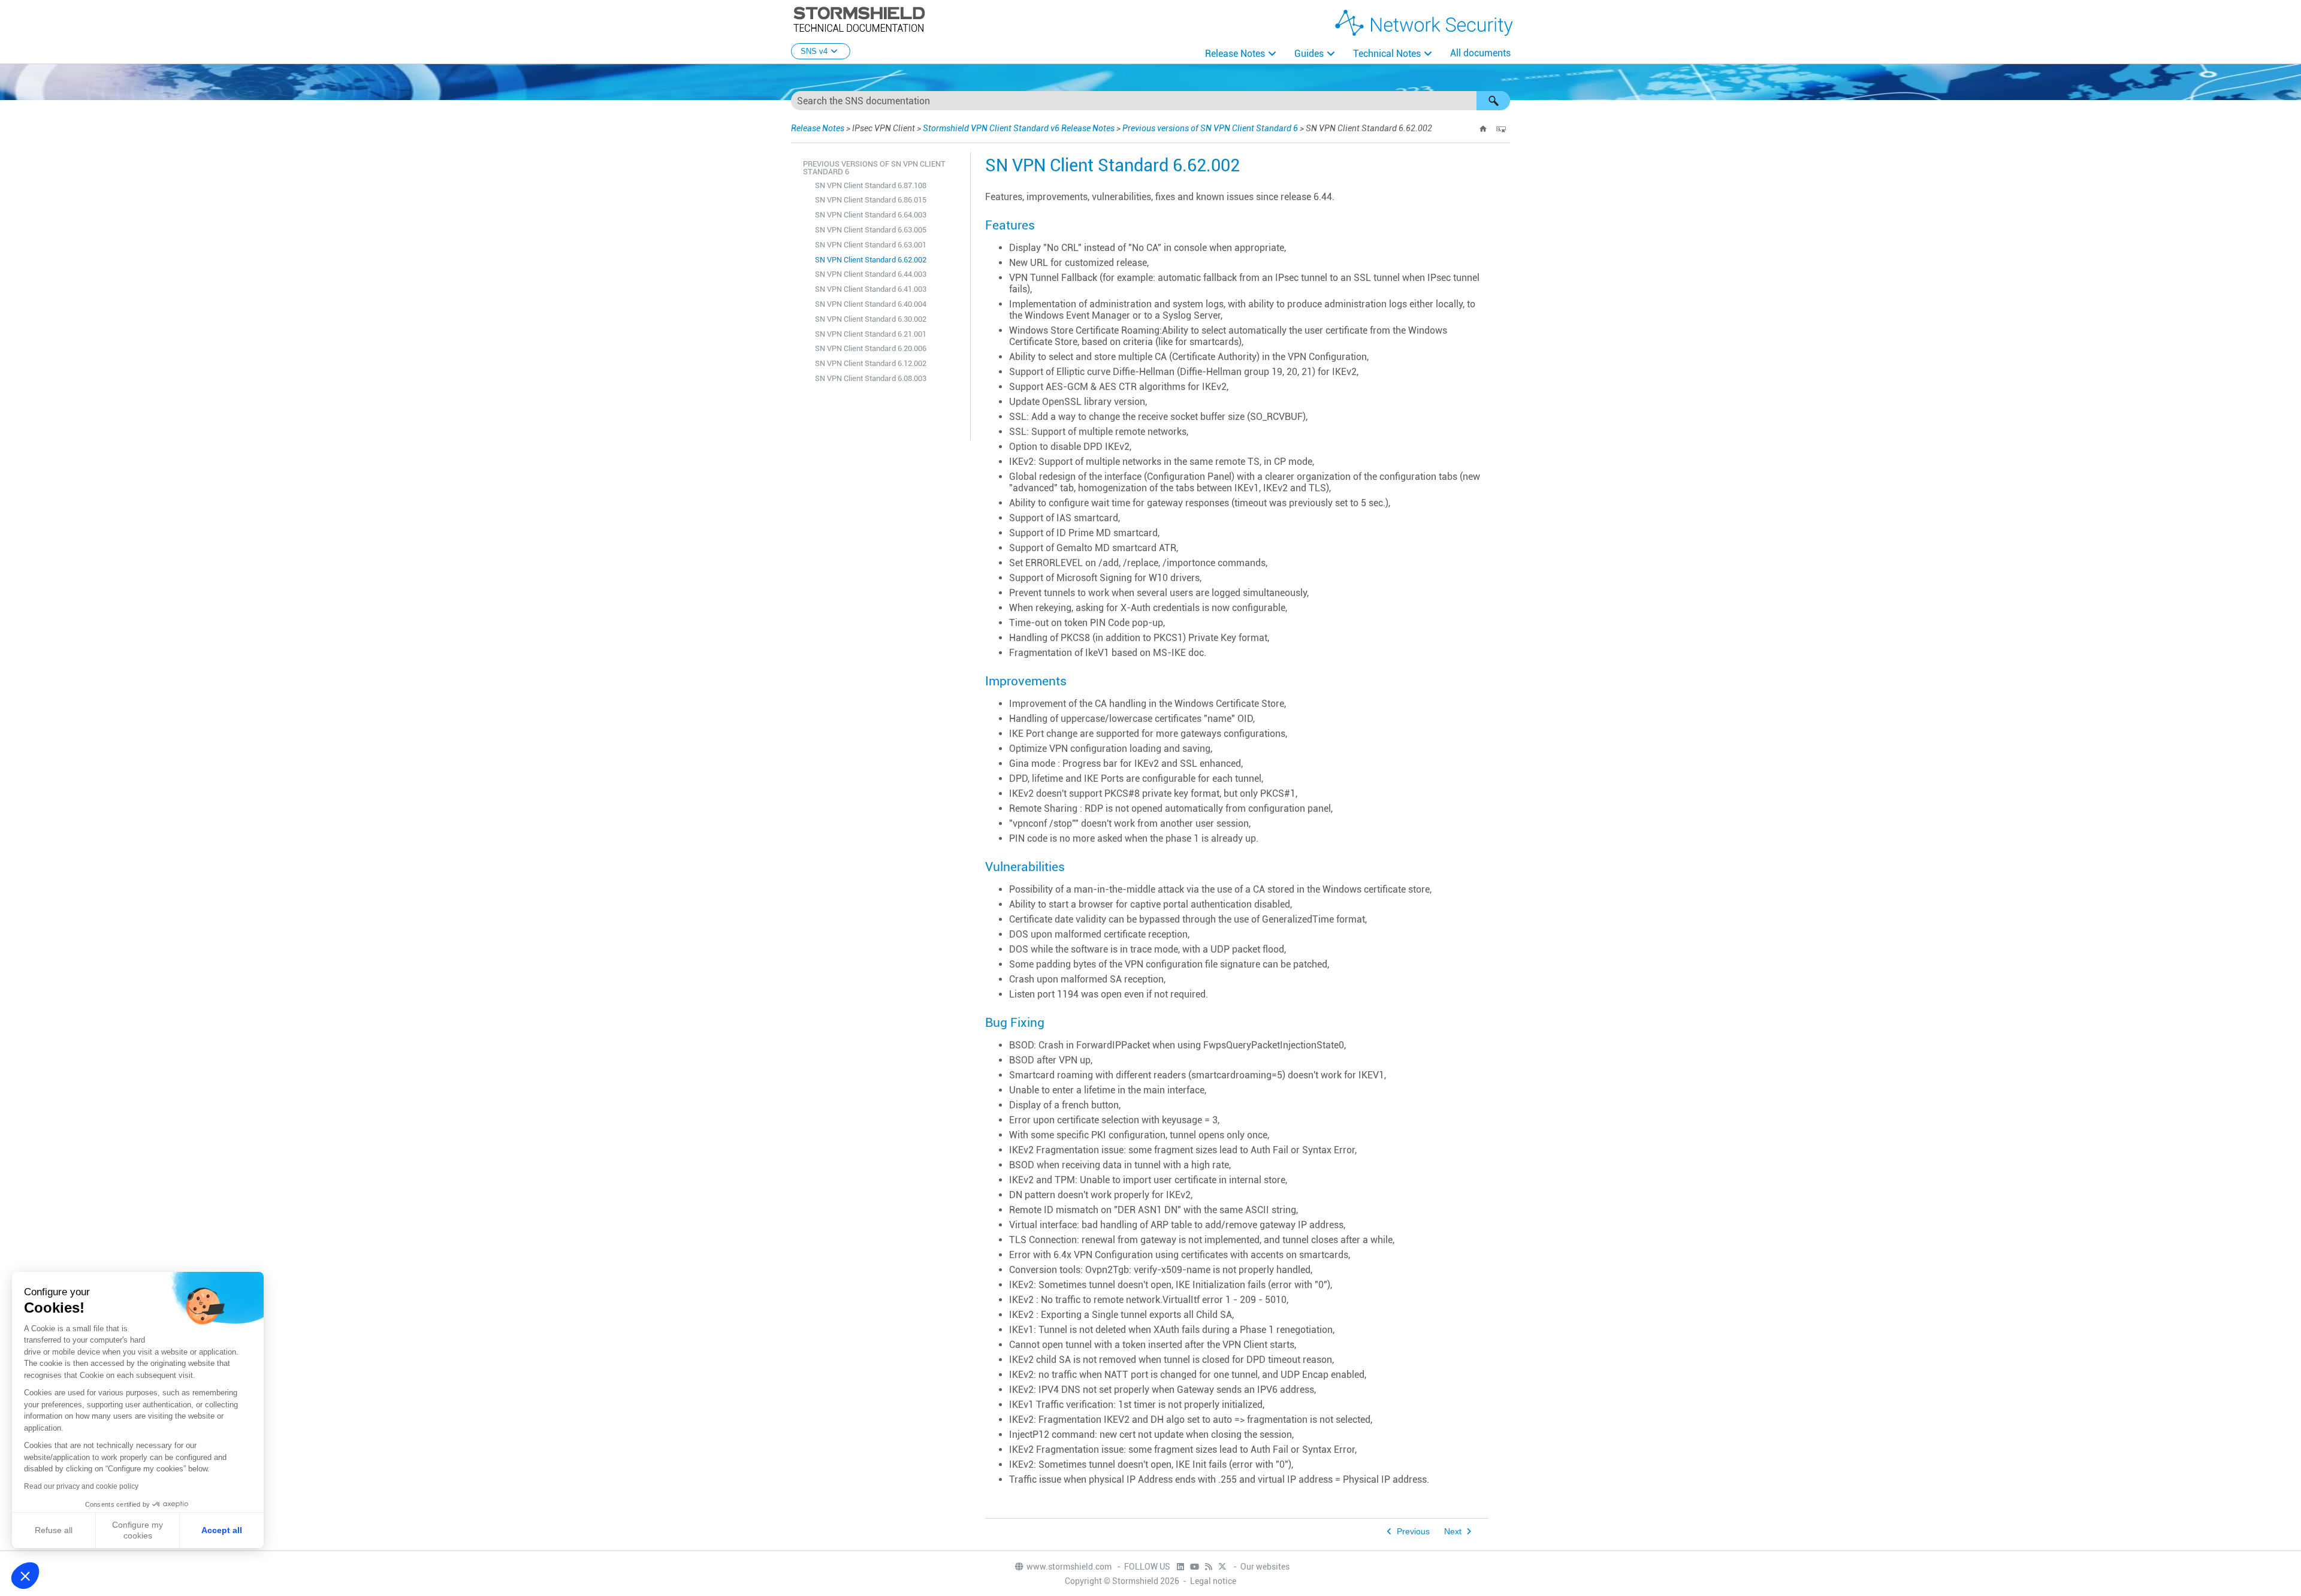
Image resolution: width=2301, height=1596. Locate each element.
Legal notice (1213, 1581)
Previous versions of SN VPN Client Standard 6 (1210, 128)
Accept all (222, 1530)
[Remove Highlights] (1501, 129)
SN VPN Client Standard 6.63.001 (871, 245)
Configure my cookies (138, 1530)
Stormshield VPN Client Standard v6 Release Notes (1019, 128)
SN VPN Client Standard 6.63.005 (871, 230)
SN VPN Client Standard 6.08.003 (871, 378)
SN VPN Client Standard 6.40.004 (871, 304)
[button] (1493, 101)
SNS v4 (814, 51)
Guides (1309, 54)
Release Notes (1235, 54)
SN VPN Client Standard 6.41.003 (871, 289)
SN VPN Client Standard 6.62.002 (871, 260)
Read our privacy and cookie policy (81, 1486)
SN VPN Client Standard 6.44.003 (871, 274)
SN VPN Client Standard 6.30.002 (871, 319)
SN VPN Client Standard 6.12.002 (871, 363)
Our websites (1265, 1567)
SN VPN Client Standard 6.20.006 (871, 348)
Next (1453, 1532)
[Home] (1483, 129)
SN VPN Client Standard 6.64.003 (871, 215)
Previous (1413, 1532)
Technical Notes (1387, 54)
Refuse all (54, 1530)
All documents (1480, 53)
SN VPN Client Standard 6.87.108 (871, 185)
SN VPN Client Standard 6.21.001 (871, 334)
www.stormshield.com (1070, 1567)
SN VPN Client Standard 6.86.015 (871, 200)
